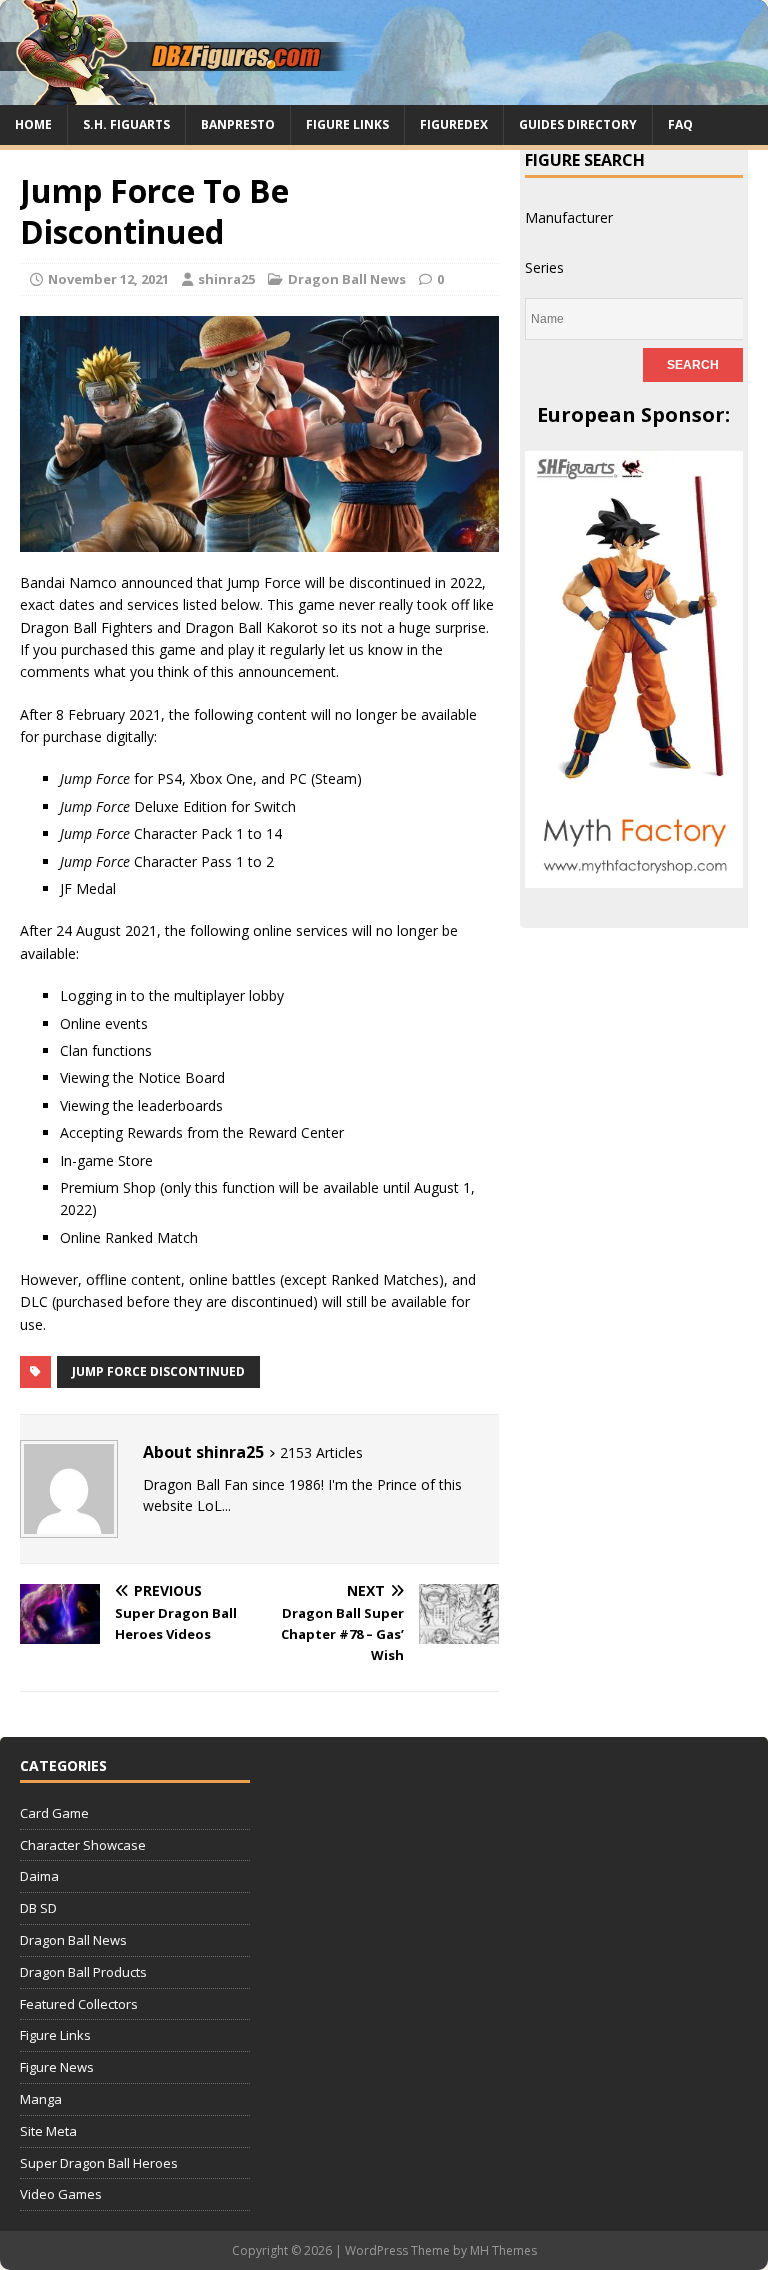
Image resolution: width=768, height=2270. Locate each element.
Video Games (61, 2194)
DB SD (38, 1908)
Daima (39, 1876)
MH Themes (503, 2250)
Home (33, 124)
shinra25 (226, 279)
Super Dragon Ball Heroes (99, 2163)
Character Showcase (83, 1845)
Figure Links (347, 124)
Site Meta (48, 2131)
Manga (41, 2099)
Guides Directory (578, 124)
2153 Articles (321, 1452)
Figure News (57, 2067)
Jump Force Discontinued (158, 1371)
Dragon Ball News (347, 279)
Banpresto (238, 124)
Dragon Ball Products (83, 1972)
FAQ (680, 124)
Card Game (54, 1813)
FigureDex (454, 124)
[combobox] (569, 217)
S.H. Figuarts (126, 124)
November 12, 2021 (108, 279)
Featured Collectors (79, 2004)
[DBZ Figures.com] (384, 93)
